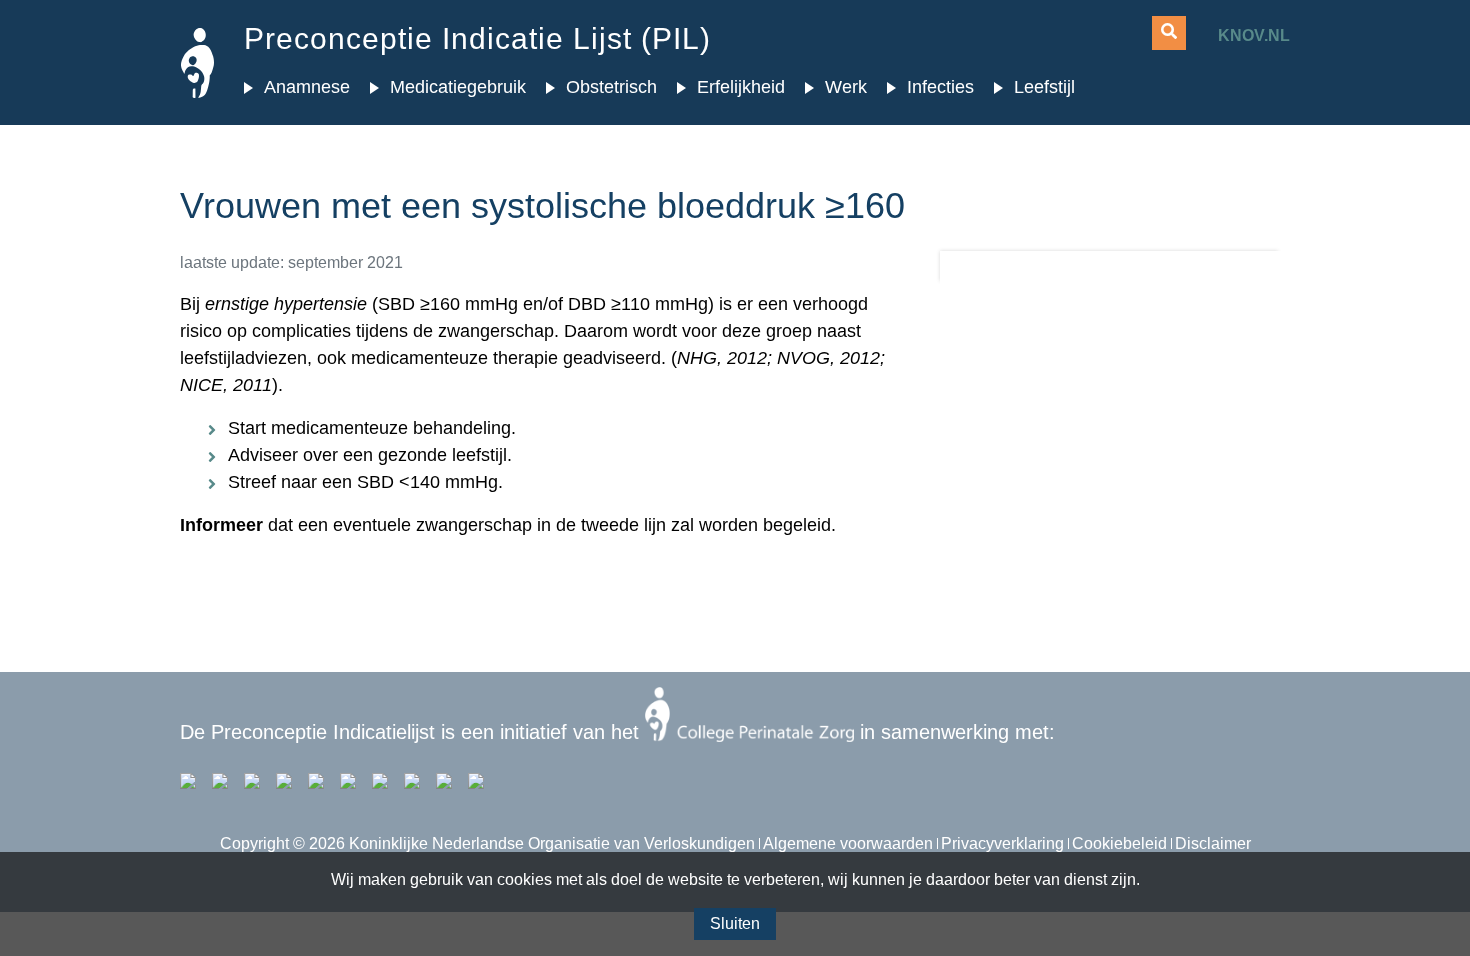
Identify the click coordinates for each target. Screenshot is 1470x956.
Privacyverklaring (1002, 843)
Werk (846, 87)
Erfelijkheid (741, 87)
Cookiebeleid (1119, 843)
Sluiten (735, 923)
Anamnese (307, 87)
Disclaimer (1213, 843)
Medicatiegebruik (458, 87)
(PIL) (477, 38)
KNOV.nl (1254, 35)
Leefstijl (1044, 87)
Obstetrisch (611, 87)
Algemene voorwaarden (848, 843)
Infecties (940, 87)
